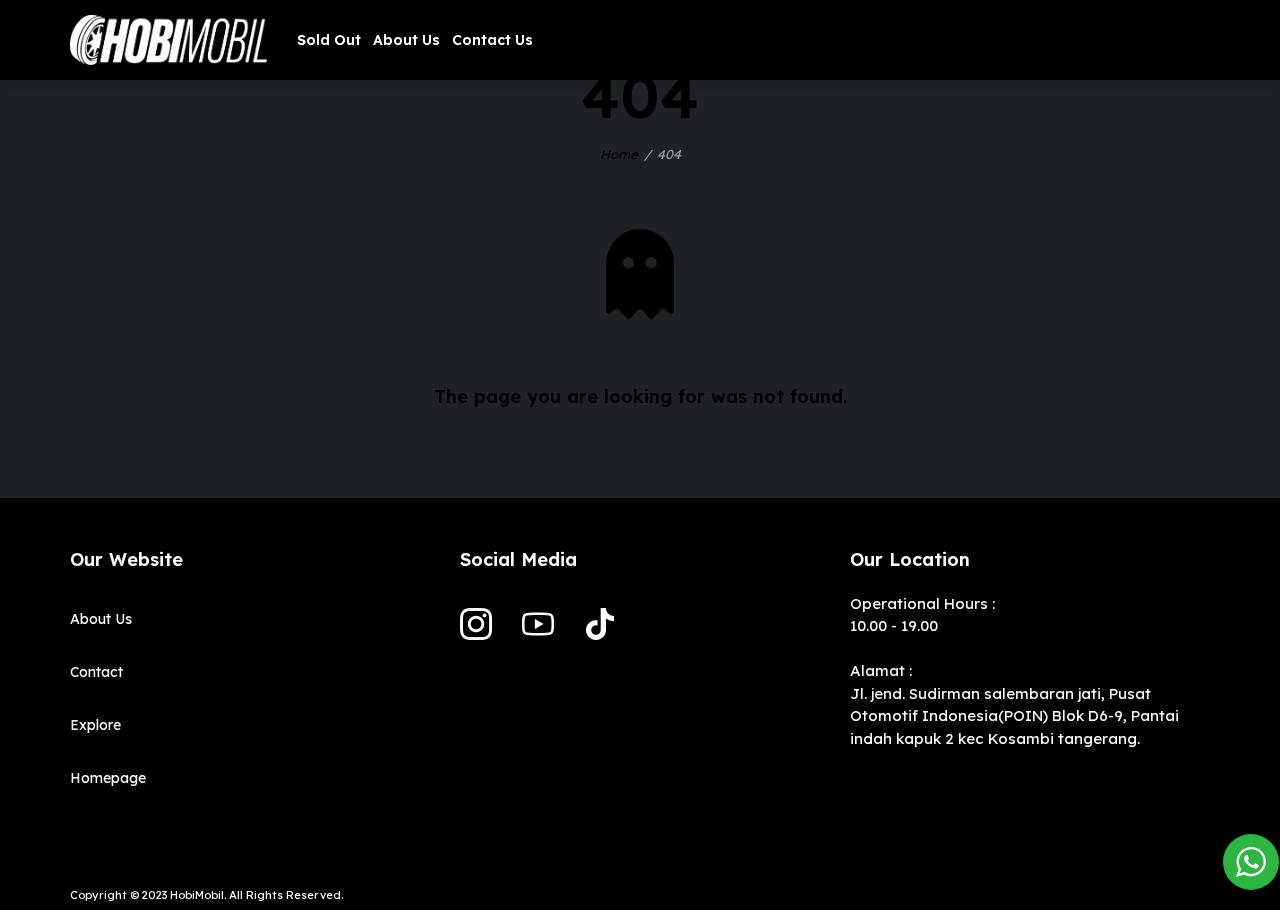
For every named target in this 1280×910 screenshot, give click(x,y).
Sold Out (329, 40)
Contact (96, 672)
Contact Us (492, 40)
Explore (95, 725)
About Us (406, 40)
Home (619, 154)
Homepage (108, 778)
